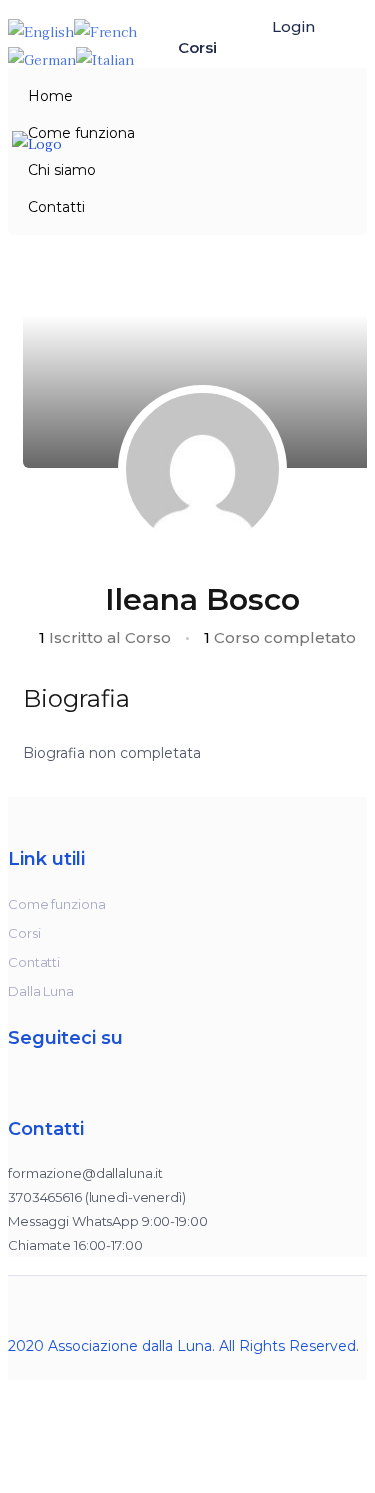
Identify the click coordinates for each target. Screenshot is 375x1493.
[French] (105, 31)
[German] (42, 59)
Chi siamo (62, 170)
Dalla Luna (41, 991)
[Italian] (105, 59)
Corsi (199, 47)
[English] (41, 31)
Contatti (56, 207)
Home (50, 96)
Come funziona (81, 133)
